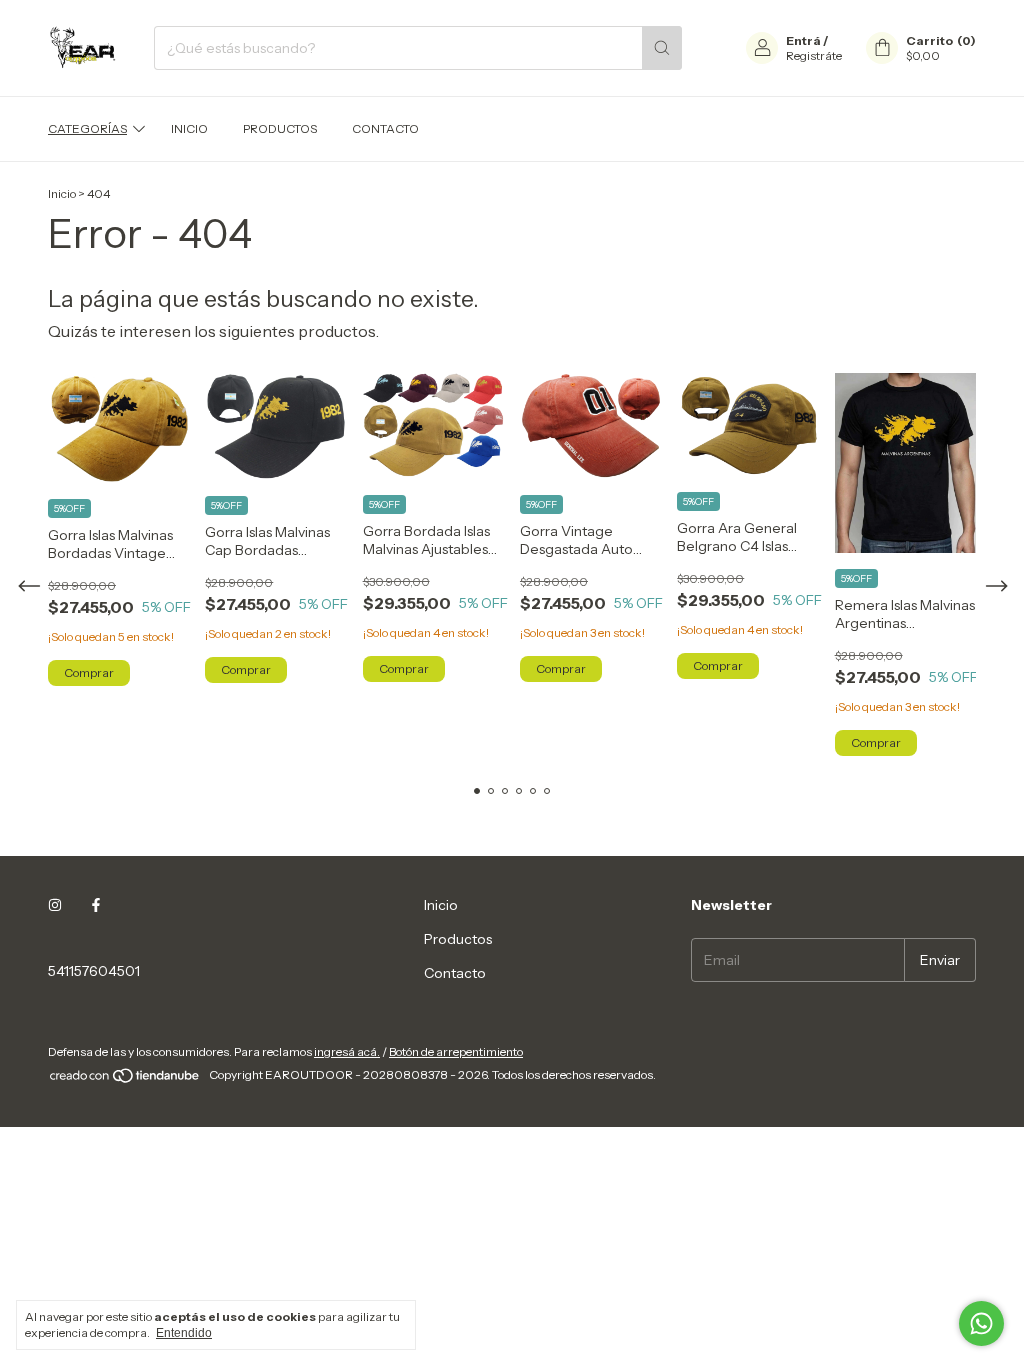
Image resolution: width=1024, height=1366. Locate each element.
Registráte (814, 55)
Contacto (385, 128)
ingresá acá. (347, 1051)
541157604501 (94, 971)
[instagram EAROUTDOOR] (55, 905)
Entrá (803, 40)
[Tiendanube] (125, 1079)
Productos (280, 128)
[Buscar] (662, 48)
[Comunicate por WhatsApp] (981, 1323)
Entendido (184, 1333)
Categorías (87, 128)
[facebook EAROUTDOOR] (96, 905)
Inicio (189, 128)
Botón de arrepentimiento (456, 1051)
